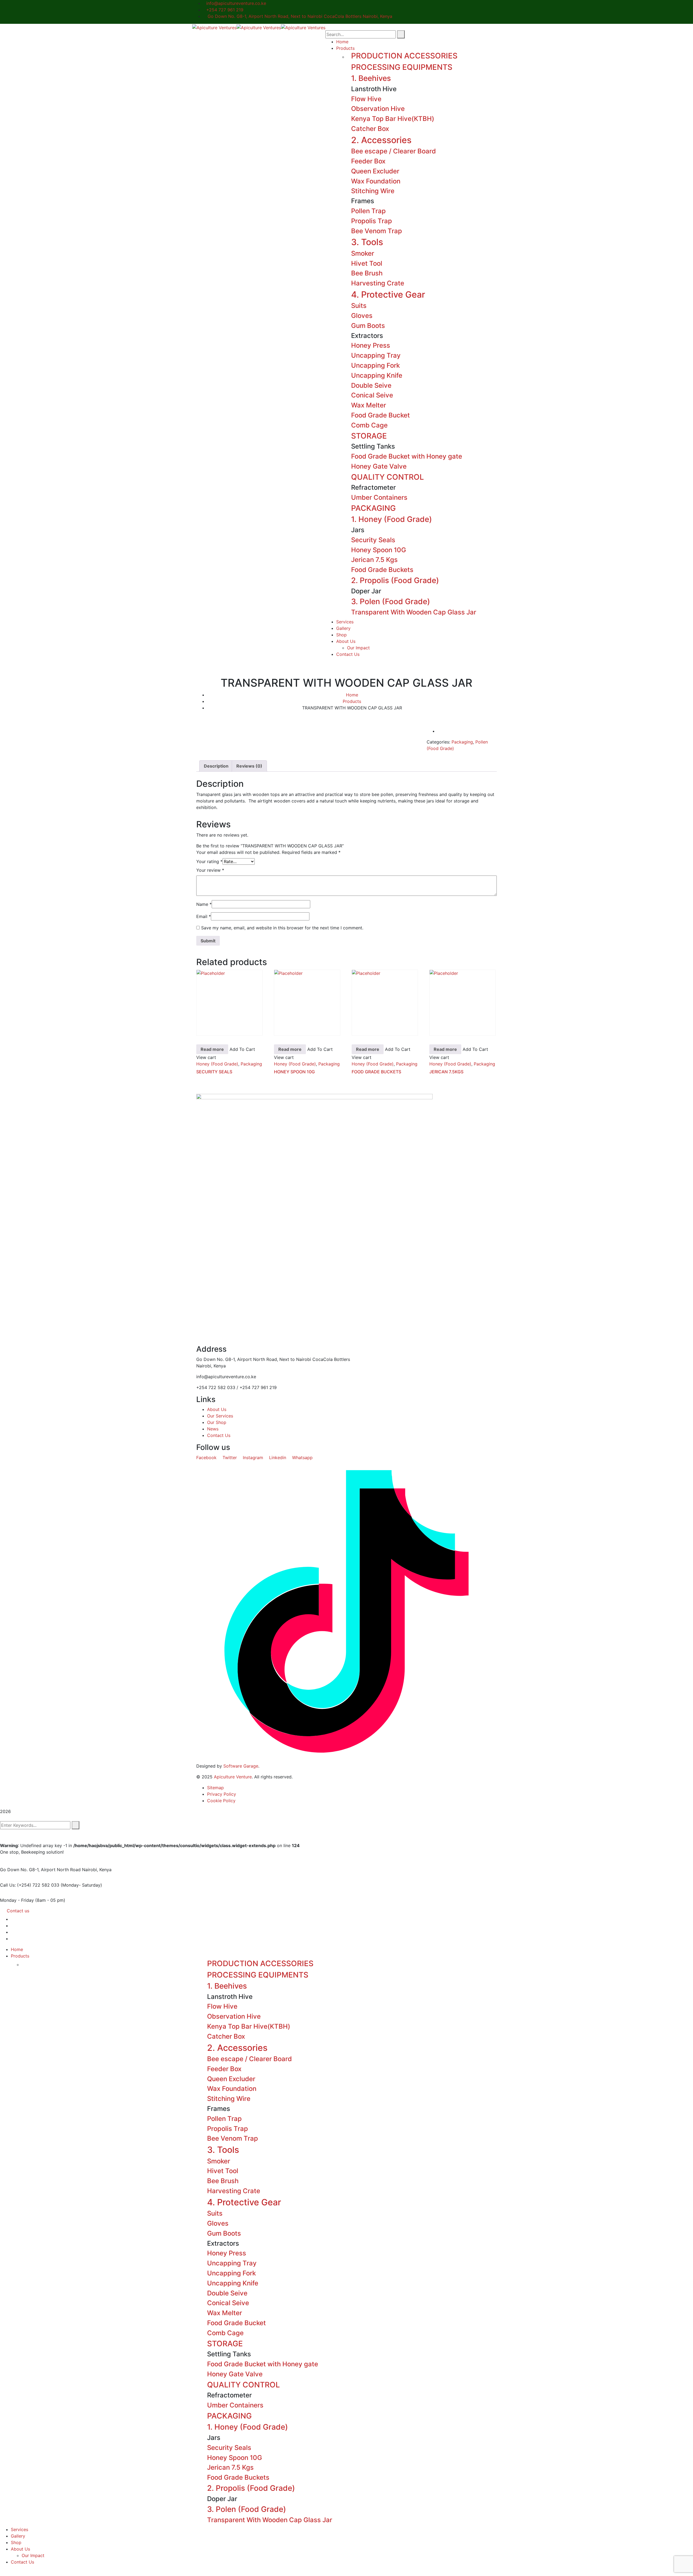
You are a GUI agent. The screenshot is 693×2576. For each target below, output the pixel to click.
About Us (217, 1409)
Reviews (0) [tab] (249, 766)
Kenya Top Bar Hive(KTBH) (393, 119)
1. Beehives (371, 78)
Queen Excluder (375, 171)
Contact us (18, 1911)
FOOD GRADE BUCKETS (376, 1072)
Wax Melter (369, 405)
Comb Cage (369, 425)
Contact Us (219, 1435)
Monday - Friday (17, 1900)
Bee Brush (367, 273)
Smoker (363, 253)
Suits (359, 306)
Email (204, 916)
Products (352, 701)
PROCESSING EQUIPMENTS (402, 67)
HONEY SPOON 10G (294, 1072)
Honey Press (371, 345)
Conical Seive (372, 395)
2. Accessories (381, 140)
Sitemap (215, 1788)
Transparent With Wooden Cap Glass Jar (414, 612)
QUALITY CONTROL (388, 477)
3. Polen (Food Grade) (391, 601)
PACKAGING (373, 508)
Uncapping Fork (375, 365)
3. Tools (367, 242)
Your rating (209, 861)
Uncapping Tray (376, 355)
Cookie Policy (221, 1801)
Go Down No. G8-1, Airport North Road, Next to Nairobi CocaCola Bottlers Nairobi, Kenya (299, 16)
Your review (210, 870)
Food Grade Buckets (382, 570)
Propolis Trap (372, 221)
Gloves (362, 316)
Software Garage (241, 1766)
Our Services (220, 1416)
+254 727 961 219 (225, 10)
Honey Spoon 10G (379, 550)
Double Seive (371, 385)
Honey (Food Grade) (217, 1064)
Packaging (462, 742)
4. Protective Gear (388, 295)
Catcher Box (370, 129)
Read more (212, 1049)
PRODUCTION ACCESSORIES (404, 56)
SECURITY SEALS (214, 1072)
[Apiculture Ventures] (214, 27)
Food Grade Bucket (380, 415)
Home (352, 695)
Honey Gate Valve (379, 466)
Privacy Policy (222, 1794)
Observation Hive (378, 109)
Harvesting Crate (378, 283)
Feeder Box (368, 161)
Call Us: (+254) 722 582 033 (30, 1885)
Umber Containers (379, 497)
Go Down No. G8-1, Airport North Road (40, 1870)
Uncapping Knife (377, 375)
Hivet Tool (367, 263)
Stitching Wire (373, 191)
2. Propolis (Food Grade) (395, 580)
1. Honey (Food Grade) (392, 519)
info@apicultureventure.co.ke (236, 3)
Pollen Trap (368, 211)
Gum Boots (368, 326)
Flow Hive (366, 99)
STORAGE (369, 436)
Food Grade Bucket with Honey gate (407, 456)
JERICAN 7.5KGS (446, 1072)
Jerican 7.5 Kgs (374, 560)
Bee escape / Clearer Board (393, 151)
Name (204, 904)
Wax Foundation (376, 181)
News (213, 1429)
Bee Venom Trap (377, 231)
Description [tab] (216, 766)
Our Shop (217, 1422)
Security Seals (373, 540)
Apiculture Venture (233, 1777)
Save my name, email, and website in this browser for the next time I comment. (282, 928)
